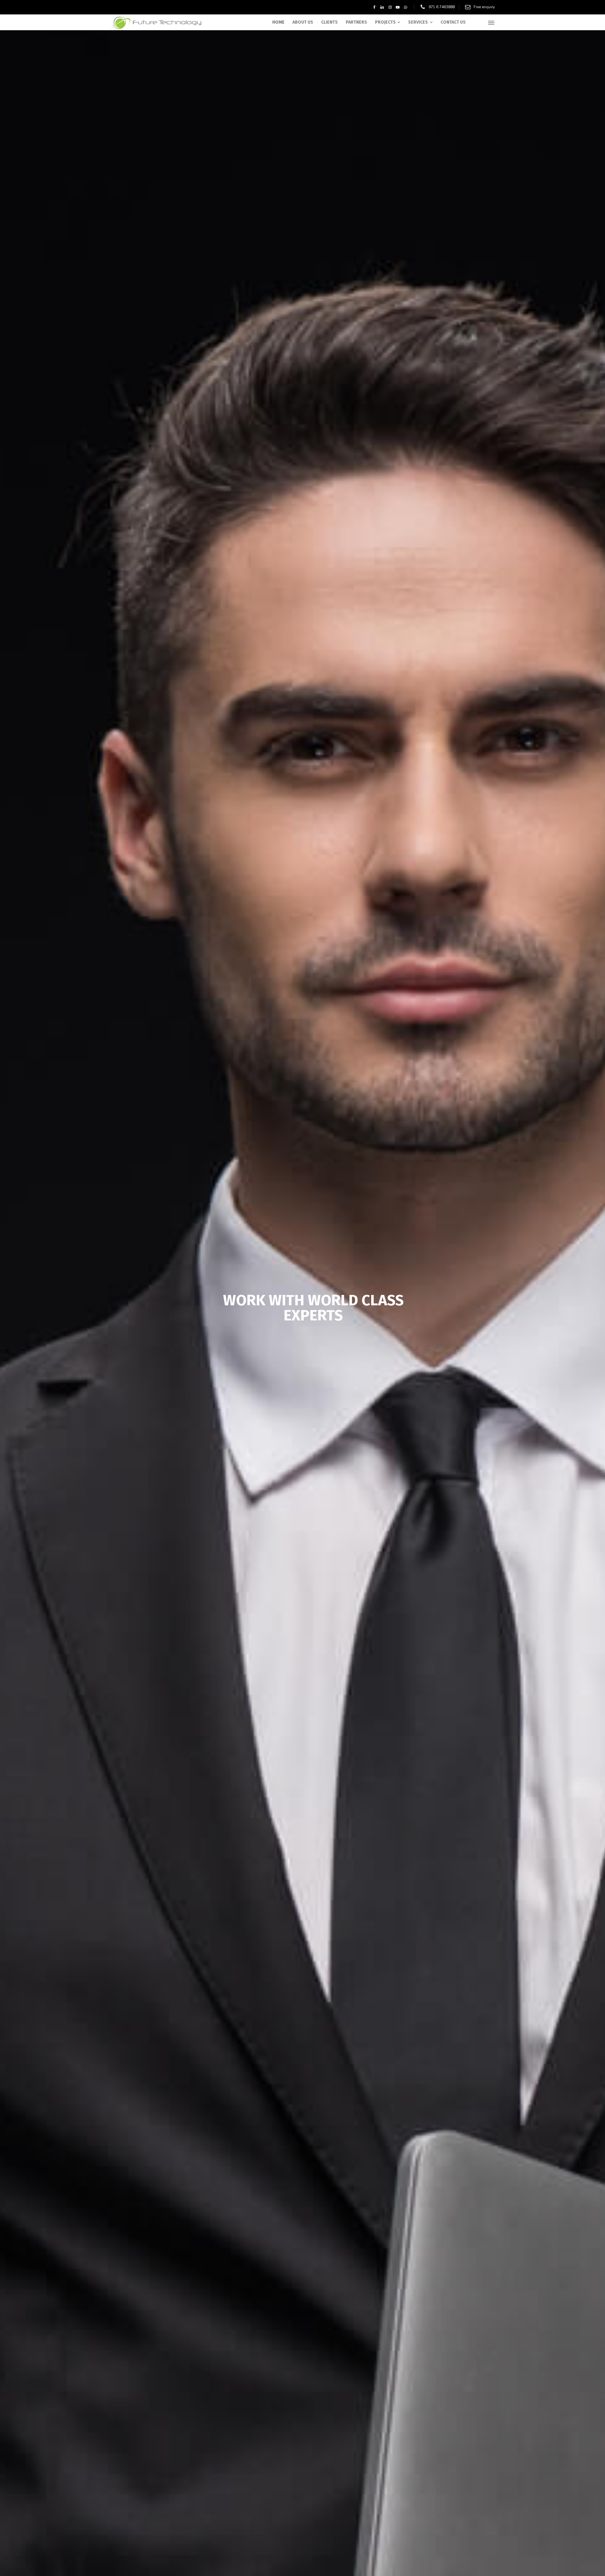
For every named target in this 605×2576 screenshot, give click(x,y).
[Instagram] (390, 7)
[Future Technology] (158, 22)
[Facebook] (375, 7)
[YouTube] (398, 7)
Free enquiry (484, 7)
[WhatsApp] (406, 7)
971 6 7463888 (442, 7)
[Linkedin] (382, 7)
